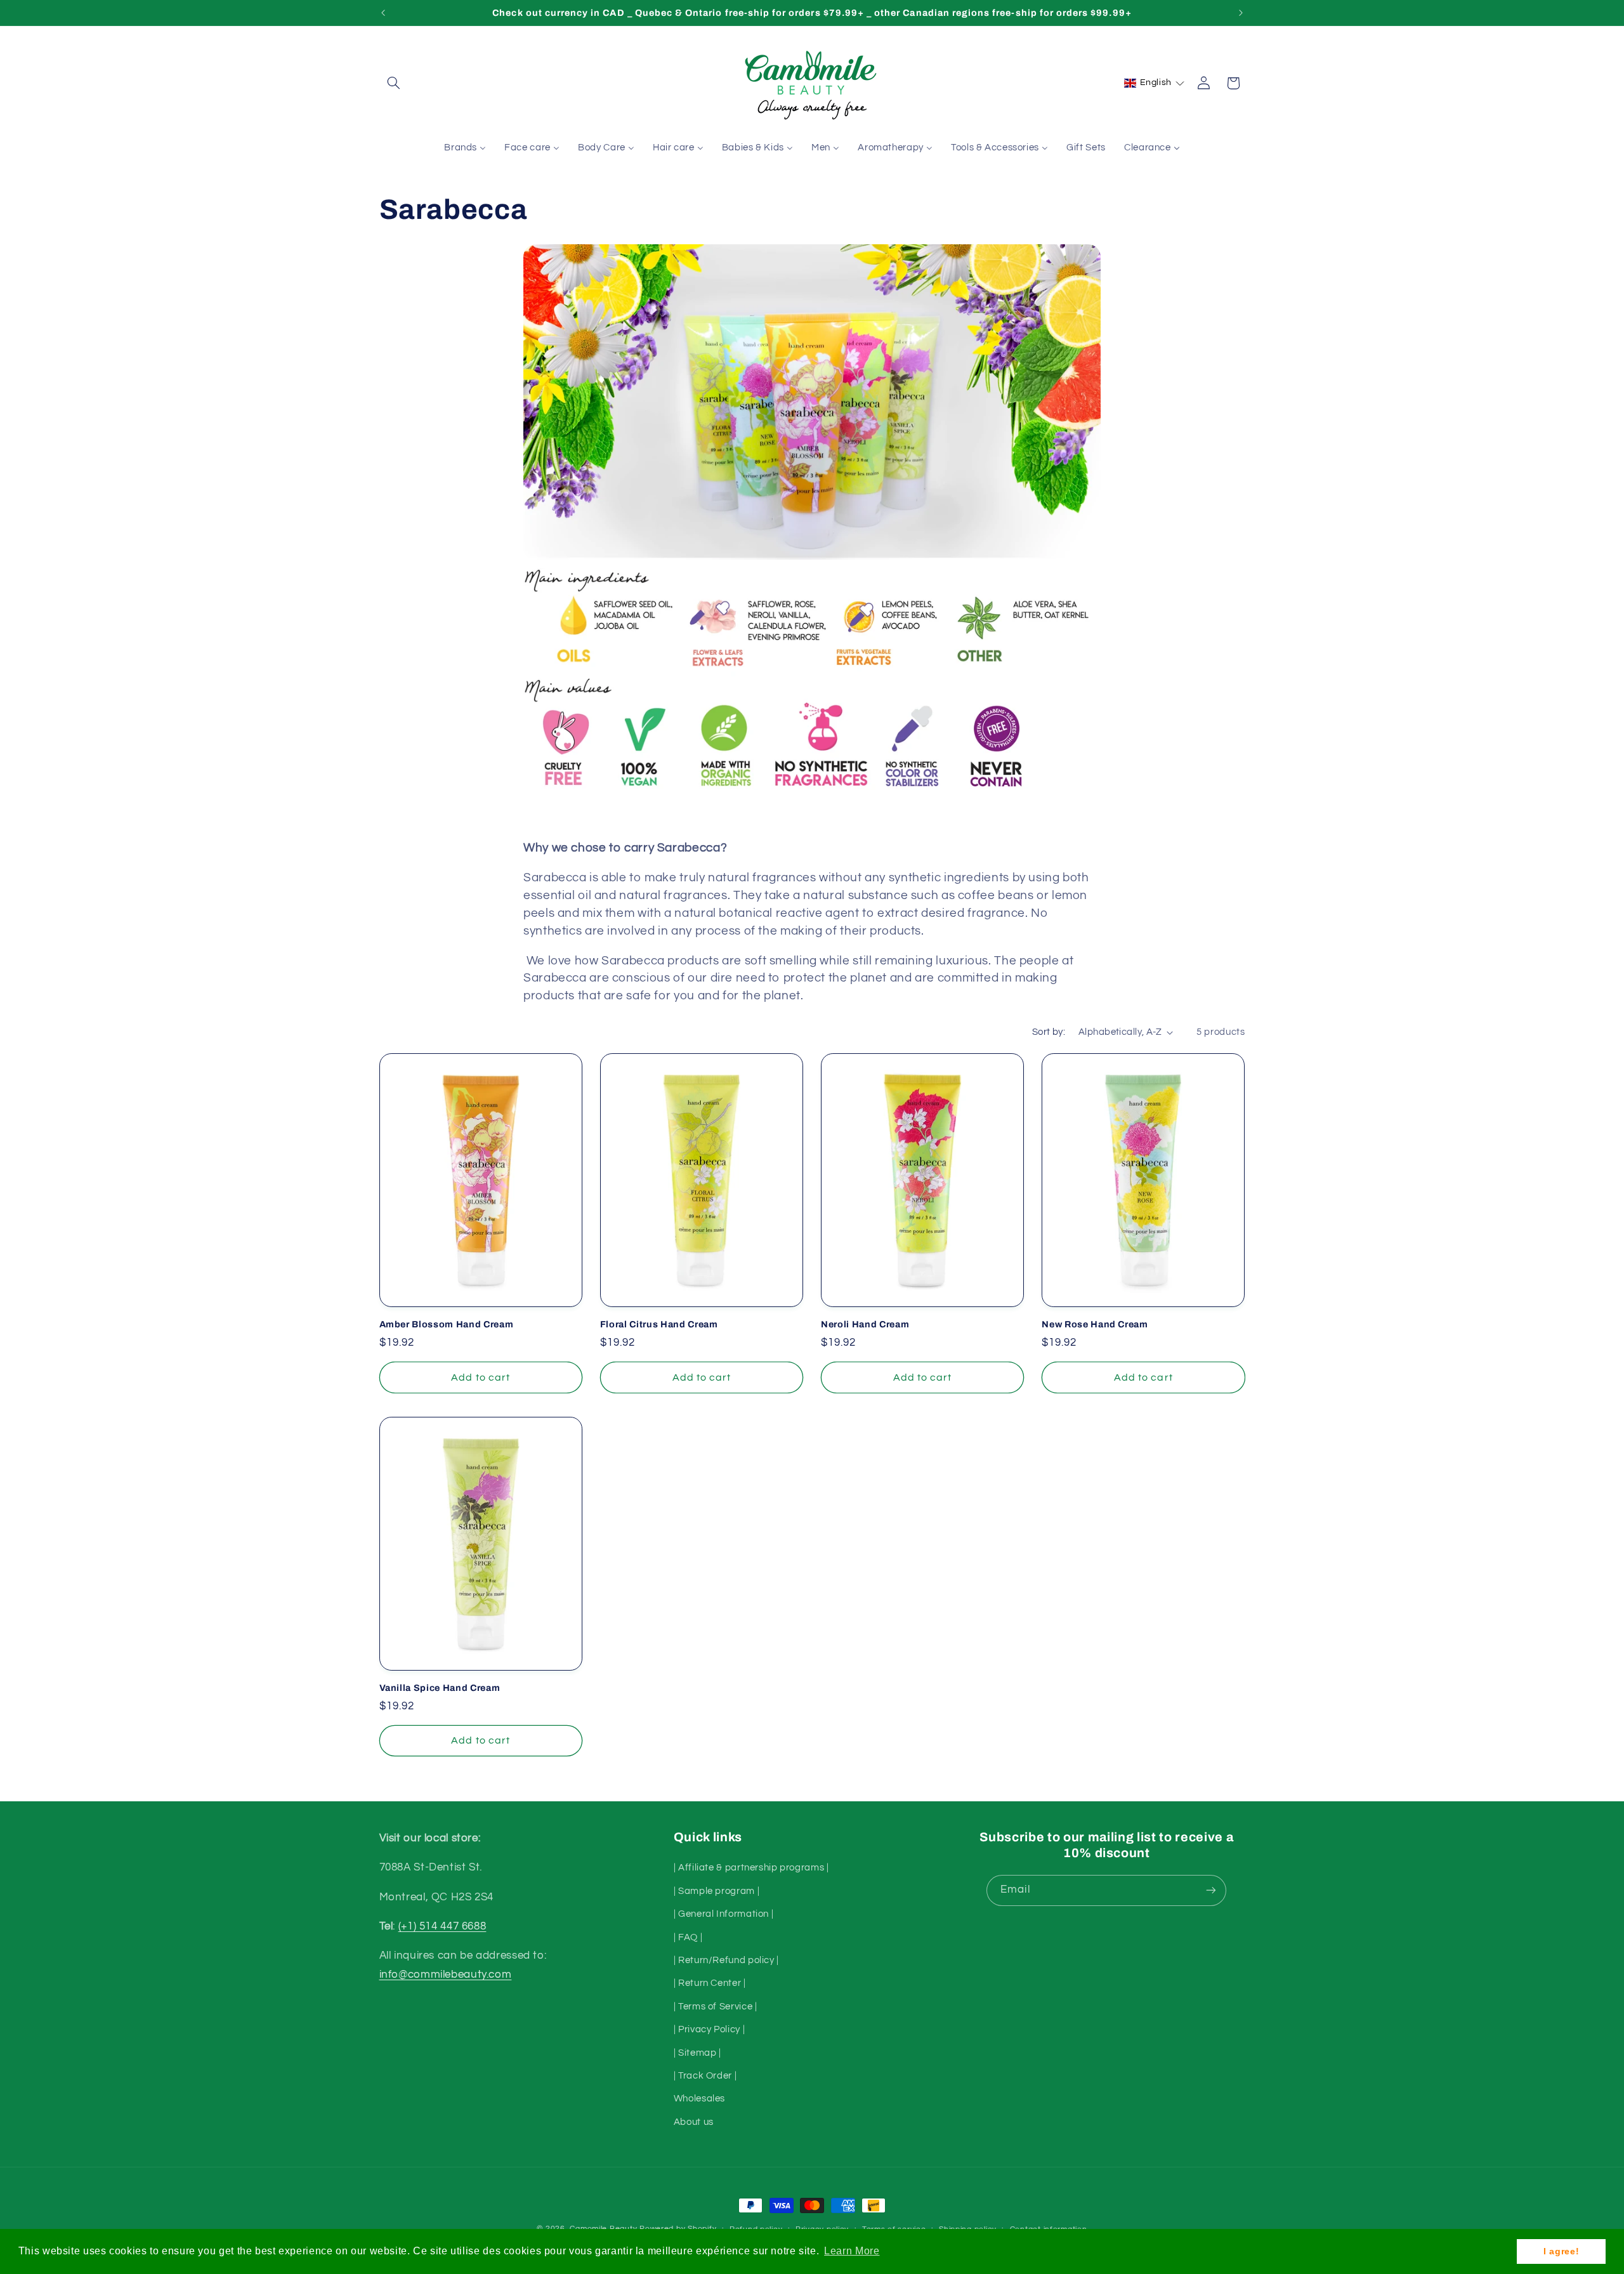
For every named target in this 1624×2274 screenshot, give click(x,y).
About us (694, 2122)
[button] (394, 83)
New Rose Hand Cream (1095, 1324)
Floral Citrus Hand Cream (659, 1324)
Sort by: (1049, 1032)
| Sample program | (717, 1891)
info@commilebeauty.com (446, 1975)
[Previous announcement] (383, 13)
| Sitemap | (697, 2053)
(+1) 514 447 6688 (442, 1926)
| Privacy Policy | (709, 2029)
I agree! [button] (1561, 2251)
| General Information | (724, 1914)
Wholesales (699, 2099)
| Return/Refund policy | (726, 1960)
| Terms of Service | (716, 2007)
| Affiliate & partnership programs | (751, 1868)
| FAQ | (688, 1937)
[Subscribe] (1211, 1890)
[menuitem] (465, 148)
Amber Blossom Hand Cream (447, 1324)
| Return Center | (710, 1983)
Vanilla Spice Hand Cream (440, 1688)
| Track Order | (705, 2076)
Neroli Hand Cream (865, 1324)
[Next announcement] (1241, 13)
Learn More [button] (852, 2251)
